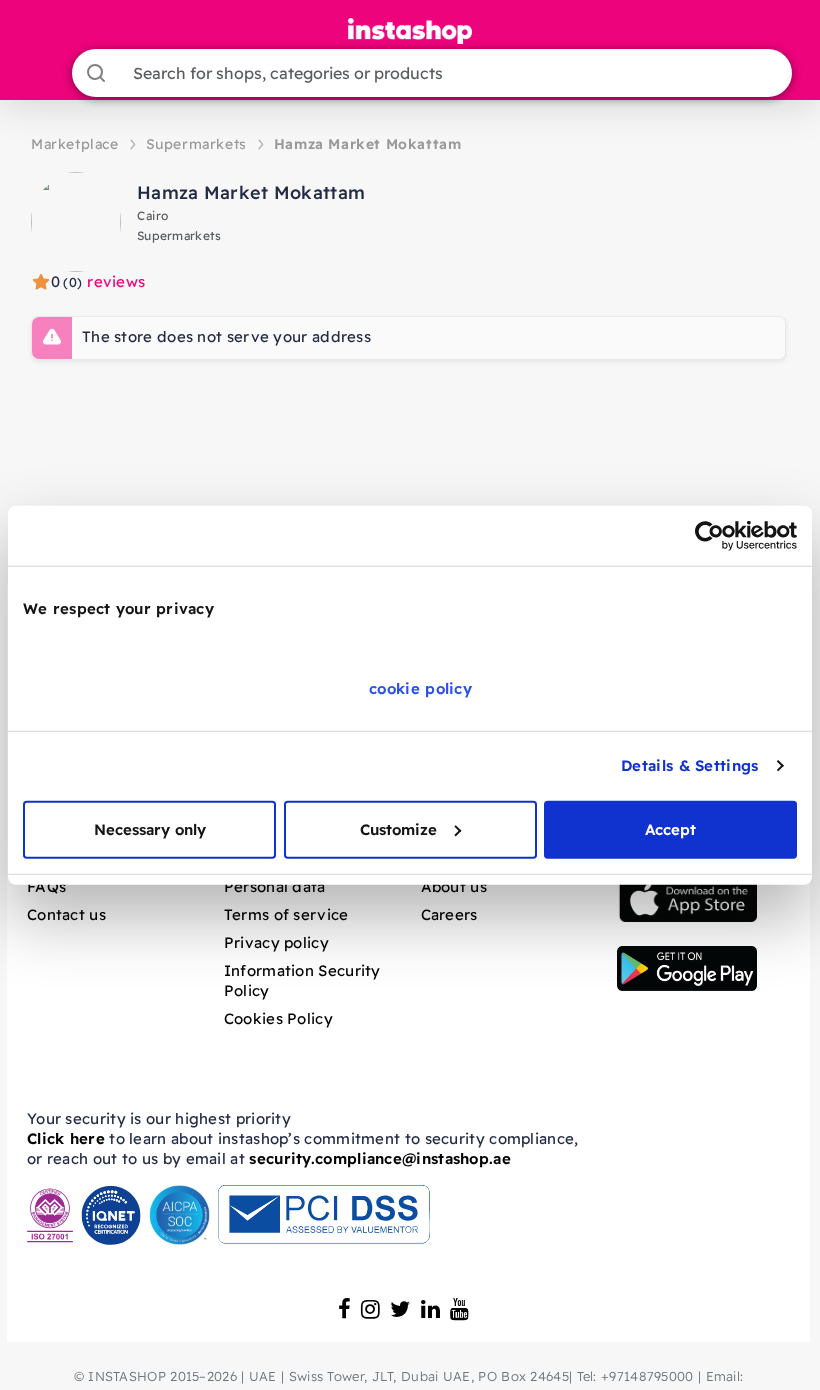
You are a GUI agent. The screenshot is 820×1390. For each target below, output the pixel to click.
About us (454, 886)
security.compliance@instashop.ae (380, 1158)
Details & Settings (689, 765)
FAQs (46, 886)
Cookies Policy (278, 1018)
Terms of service (286, 914)
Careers (449, 914)
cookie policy (420, 687)
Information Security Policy (302, 980)
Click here (66, 1138)
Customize (398, 828)
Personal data (275, 886)
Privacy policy (276, 942)
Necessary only (150, 828)
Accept (670, 828)
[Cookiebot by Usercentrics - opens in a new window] (709, 536)
